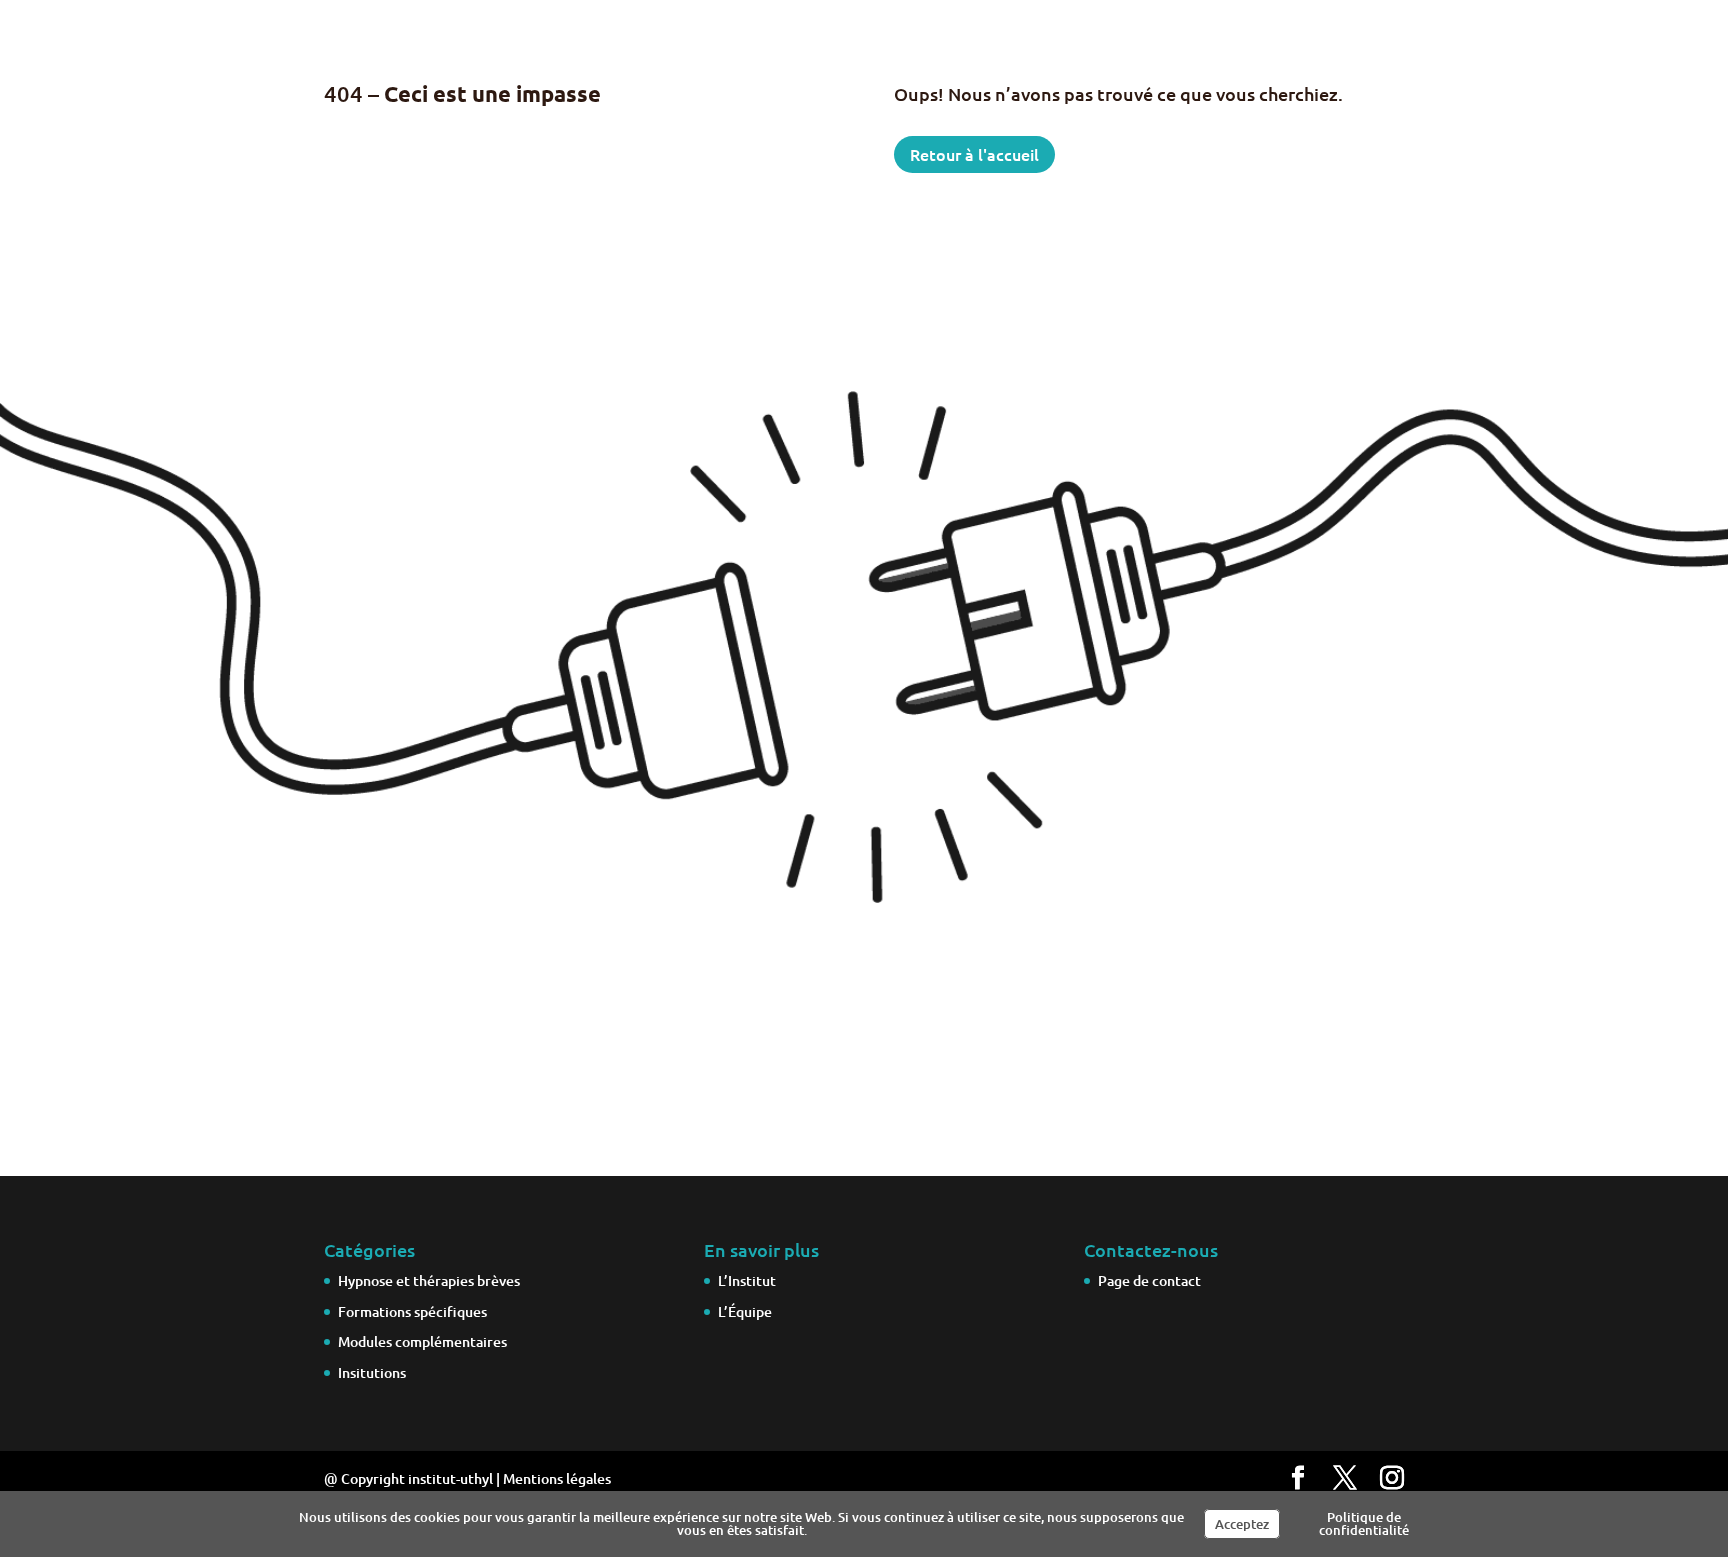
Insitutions (372, 1372)
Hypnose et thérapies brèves (429, 1280)
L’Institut (747, 1280)
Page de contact (1149, 1280)
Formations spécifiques (412, 1311)
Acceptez (1242, 1524)
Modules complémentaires (422, 1341)
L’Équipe (745, 1311)
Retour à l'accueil (974, 154)
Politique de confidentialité (1364, 1523)
